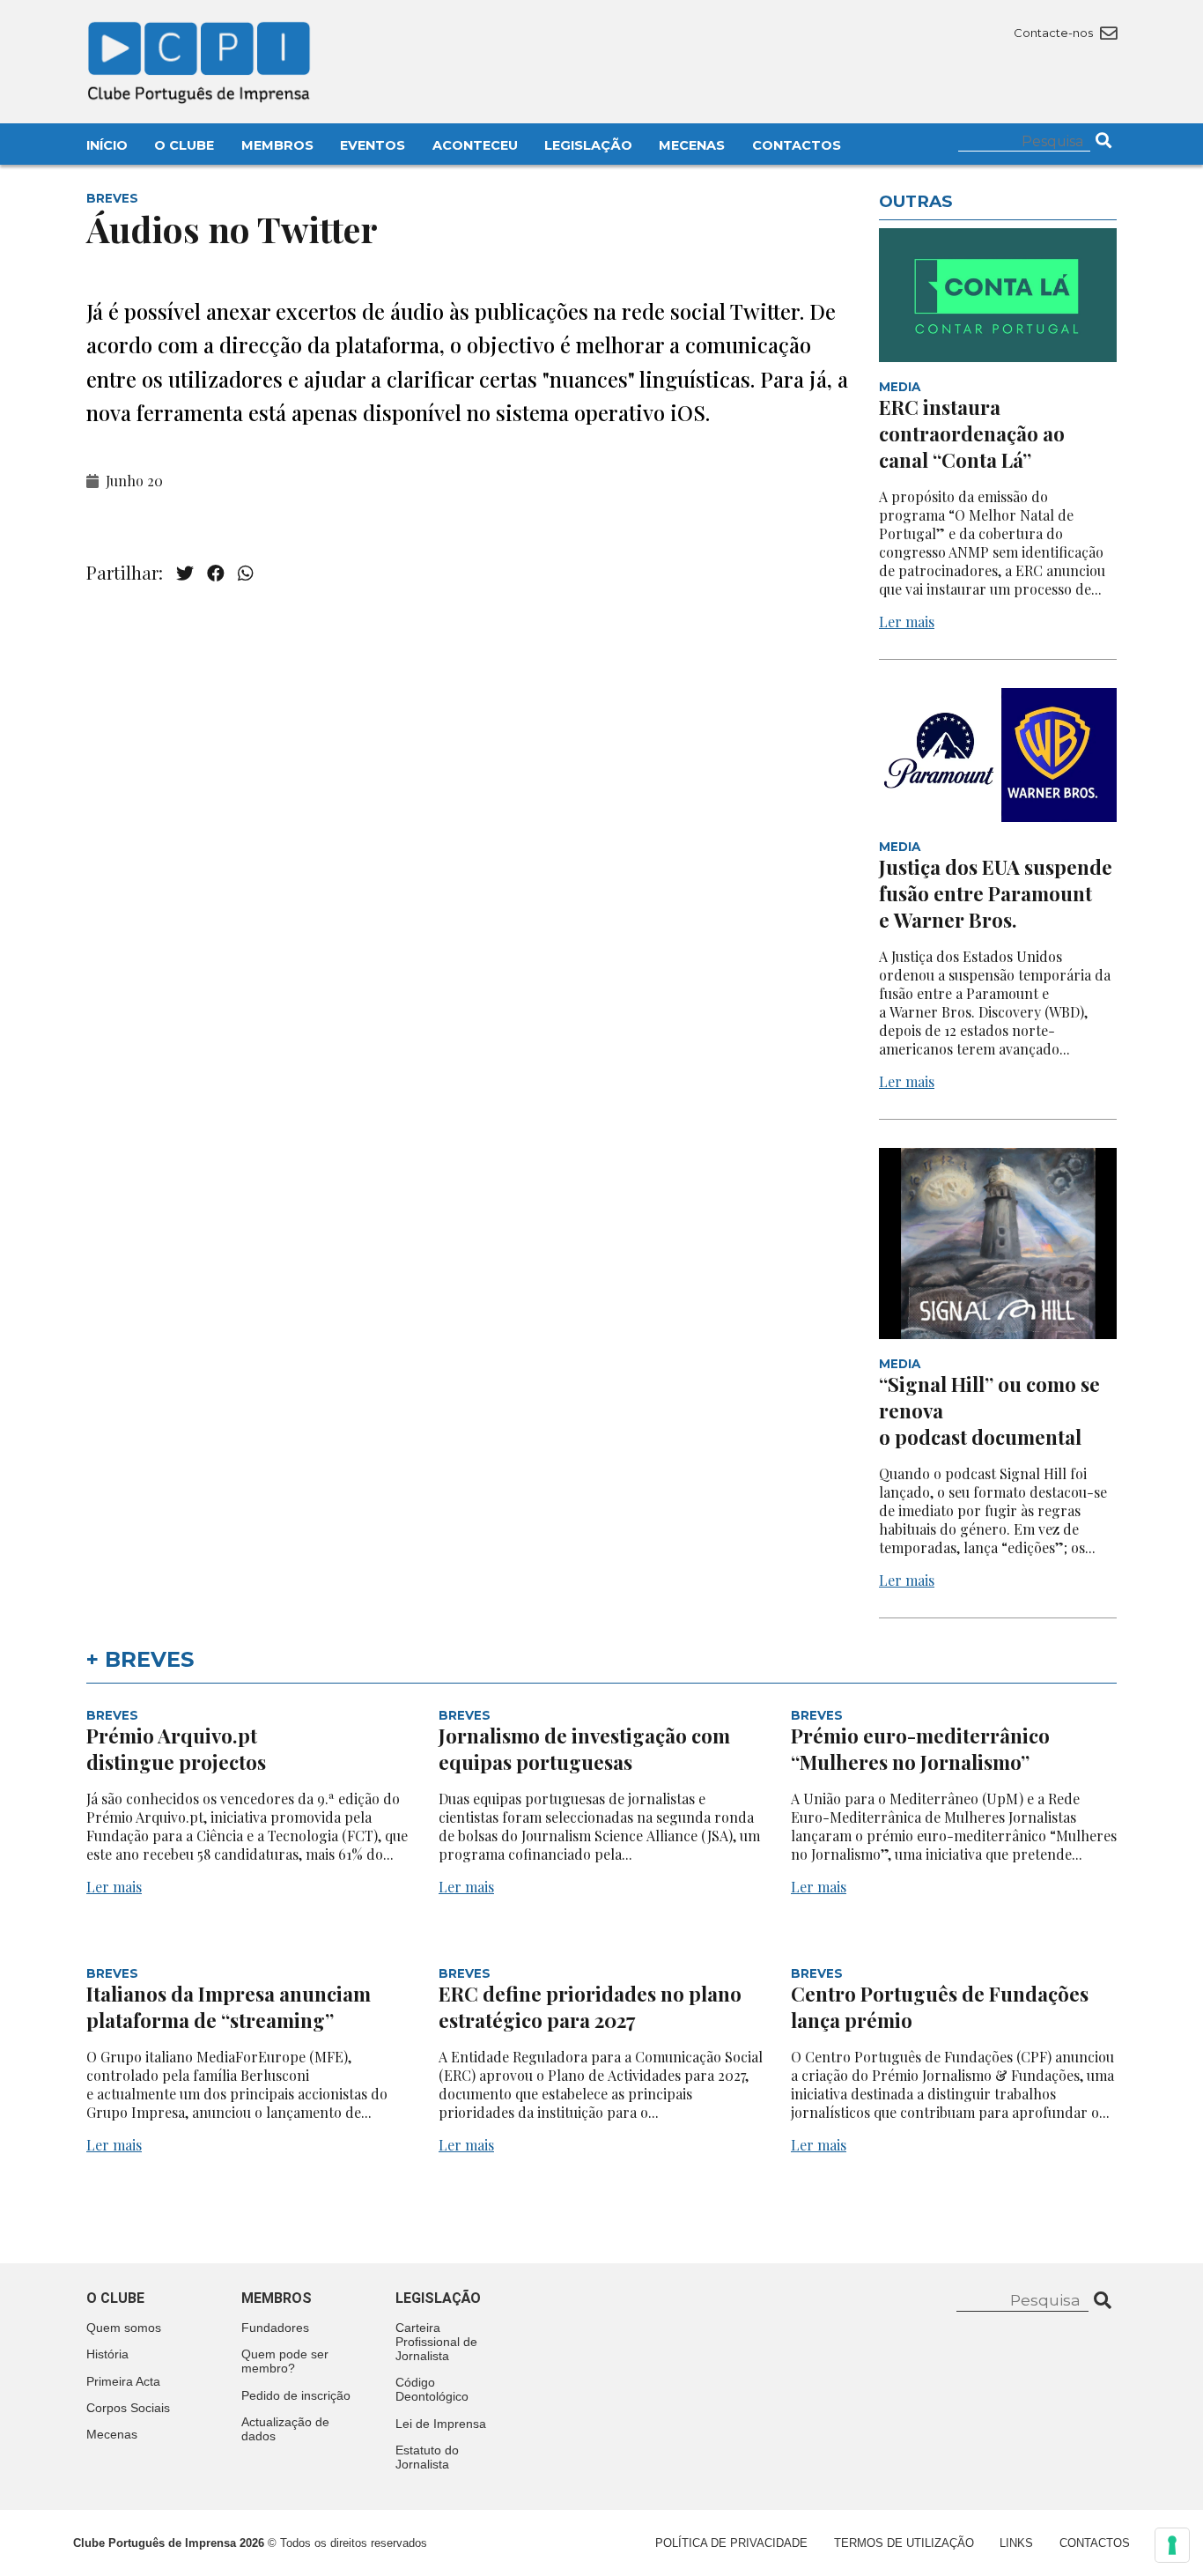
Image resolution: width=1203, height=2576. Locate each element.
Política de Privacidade (731, 2543)
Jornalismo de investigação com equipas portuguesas (584, 1749)
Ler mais (907, 622)
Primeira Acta (123, 2381)
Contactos (797, 145)
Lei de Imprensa (441, 2424)
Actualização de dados (285, 2429)
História (107, 2354)
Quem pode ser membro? (285, 2361)
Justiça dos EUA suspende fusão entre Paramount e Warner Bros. (996, 893)
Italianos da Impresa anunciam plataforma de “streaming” (229, 2007)
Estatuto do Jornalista (427, 2457)
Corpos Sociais (128, 2408)
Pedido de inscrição (296, 2395)
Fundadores (275, 2328)
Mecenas (692, 145)
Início (107, 145)
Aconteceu (475, 145)
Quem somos (124, 2328)
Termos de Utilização (904, 2543)
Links (1016, 2543)
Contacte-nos (1055, 33)
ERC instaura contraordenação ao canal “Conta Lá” (972, 433)
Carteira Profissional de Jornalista (436, 2342)
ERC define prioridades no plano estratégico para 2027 (590, 2007)
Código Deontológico (432, 2389)
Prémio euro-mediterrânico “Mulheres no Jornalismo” (920, 1749)
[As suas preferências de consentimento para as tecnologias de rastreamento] (1172, 2545)
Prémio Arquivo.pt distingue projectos (178, 1749)
